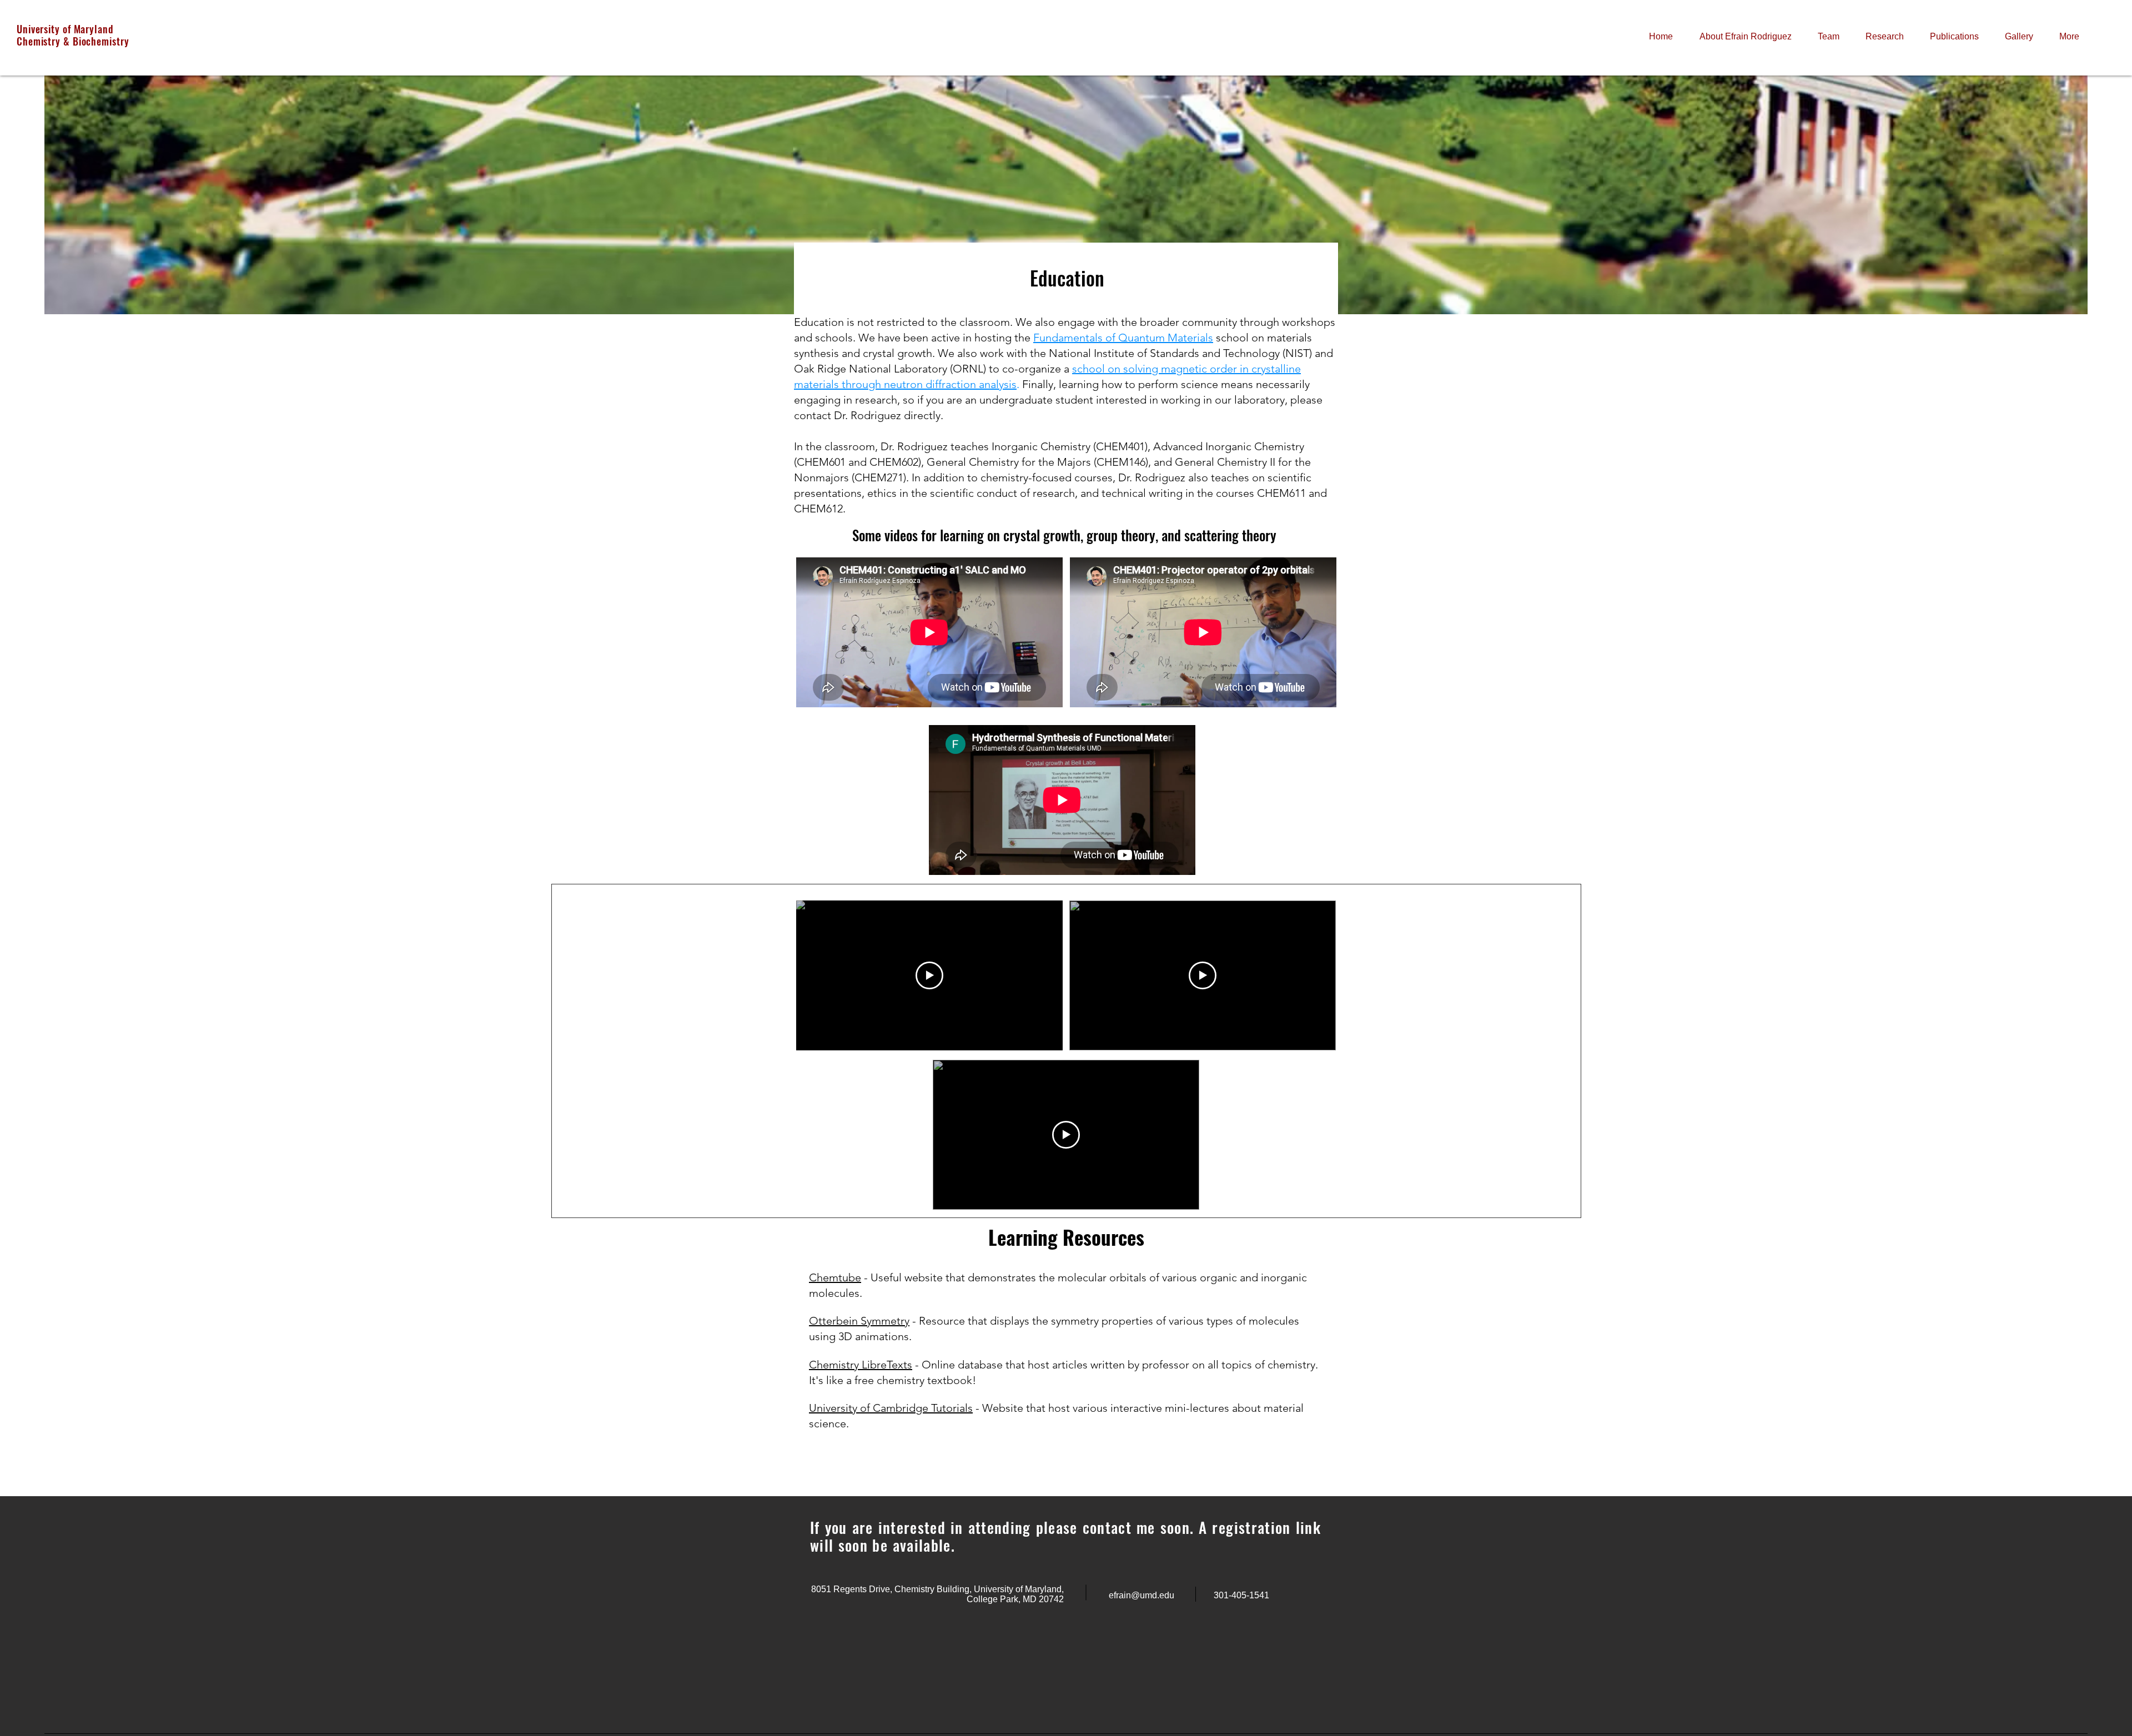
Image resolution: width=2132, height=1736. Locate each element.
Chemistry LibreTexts (861, 1365)
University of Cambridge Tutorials (891, 1408)
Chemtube (835, 1277)
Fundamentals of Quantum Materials (1123, 338)
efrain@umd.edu (1142, 1595)
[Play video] (929, 975)
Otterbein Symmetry (859, 1321)
